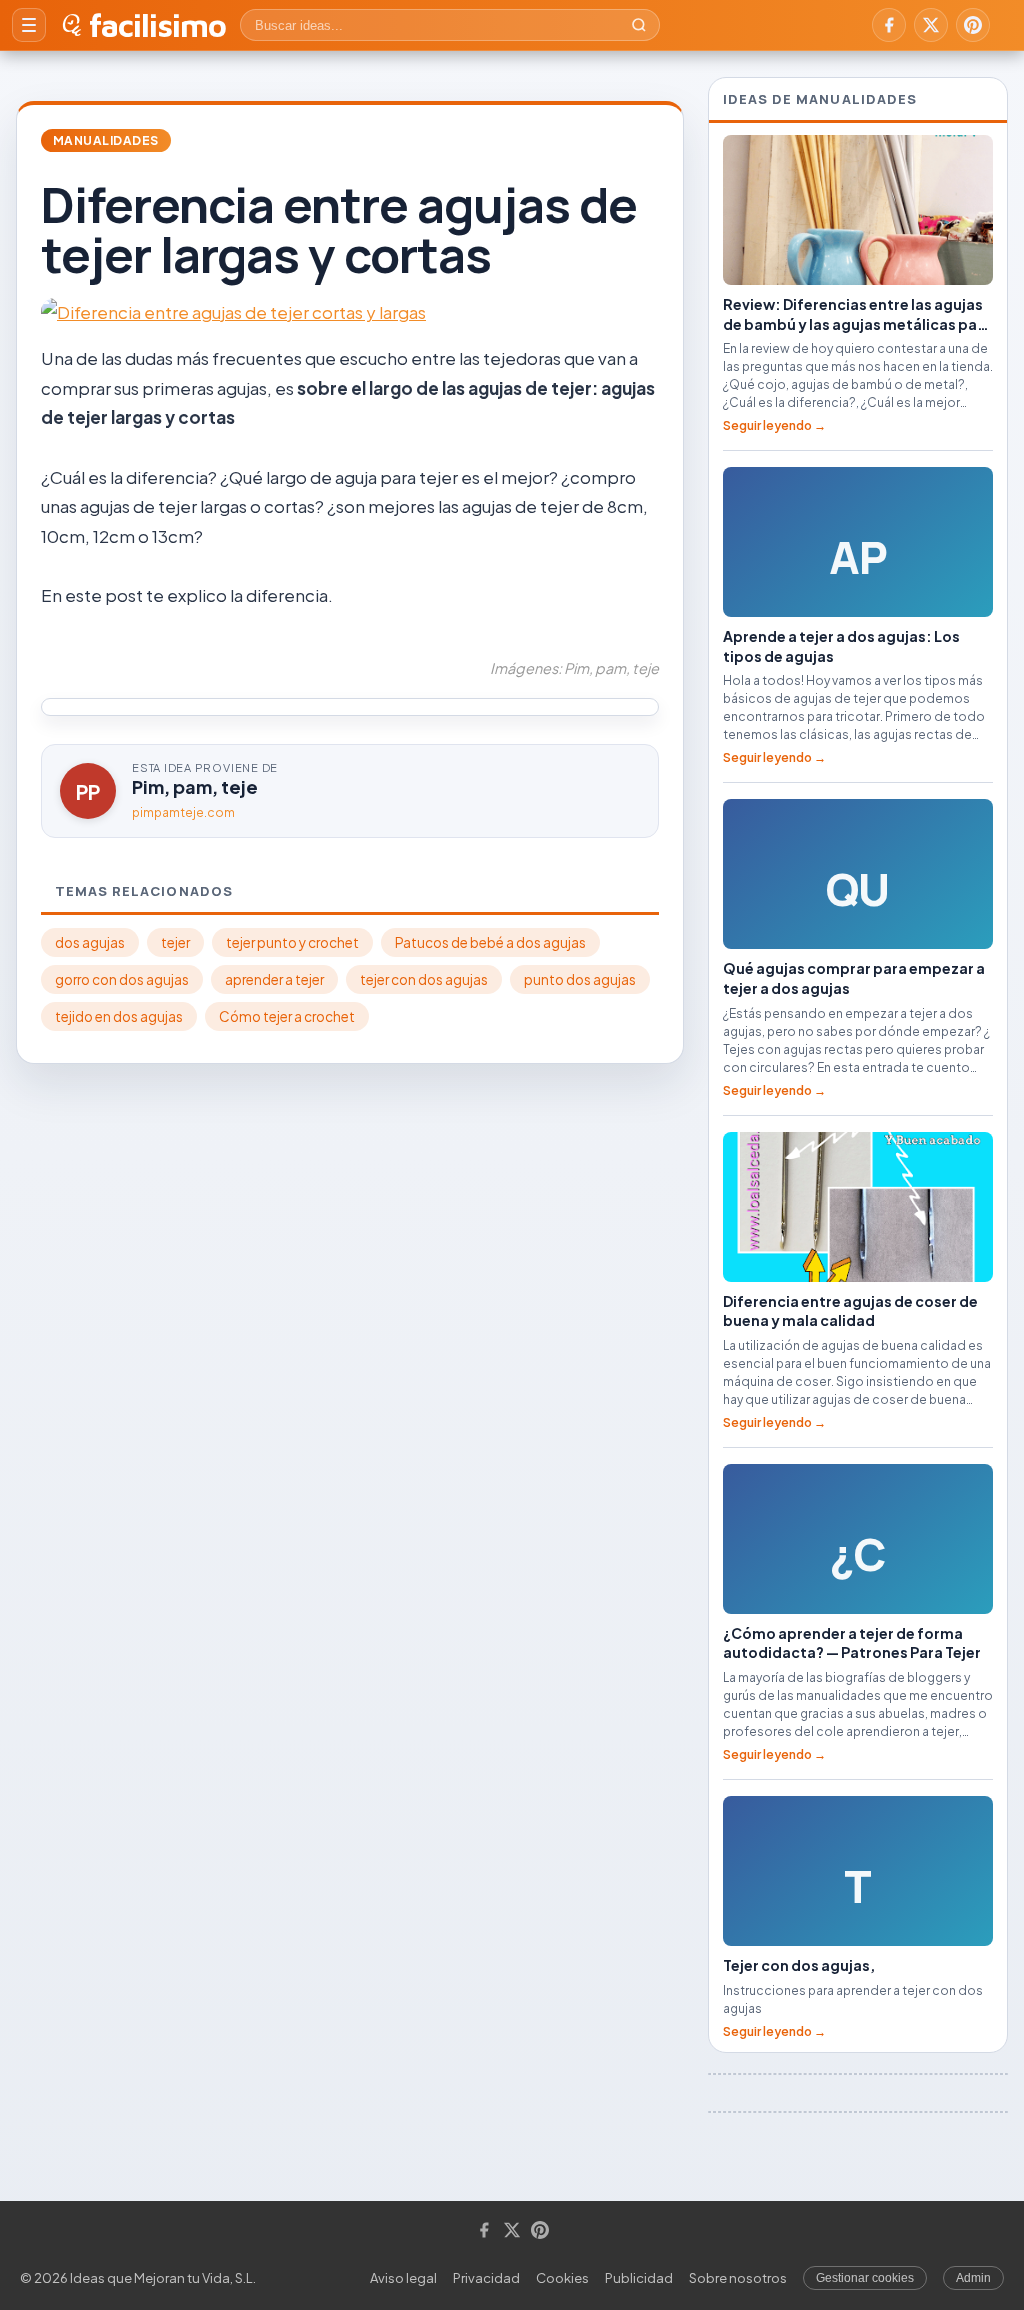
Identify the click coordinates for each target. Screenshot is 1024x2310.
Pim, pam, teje (195, 786)
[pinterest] (973, 25)
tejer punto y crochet (292, 942)
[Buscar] (639, 25)
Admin (973, 2278)
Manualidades (106, 140)
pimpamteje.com (183, 812)
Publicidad (639, 2278)
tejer (175, 942)
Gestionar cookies (865, 2278)
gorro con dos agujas (122, 979)
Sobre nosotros (738, 2278)
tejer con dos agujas (424, 979)
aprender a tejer (274, 979)
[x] (931, 25)
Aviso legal (403, 2278)
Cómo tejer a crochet (287, 1016)
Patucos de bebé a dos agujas (490, 942)
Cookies (562, 2278)
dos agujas (90, 942)
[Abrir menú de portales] (29, 25)
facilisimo (157, 25)
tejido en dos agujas (119, 1016)
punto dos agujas (580, 979)
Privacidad (486, 2278)
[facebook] (889, 25)
